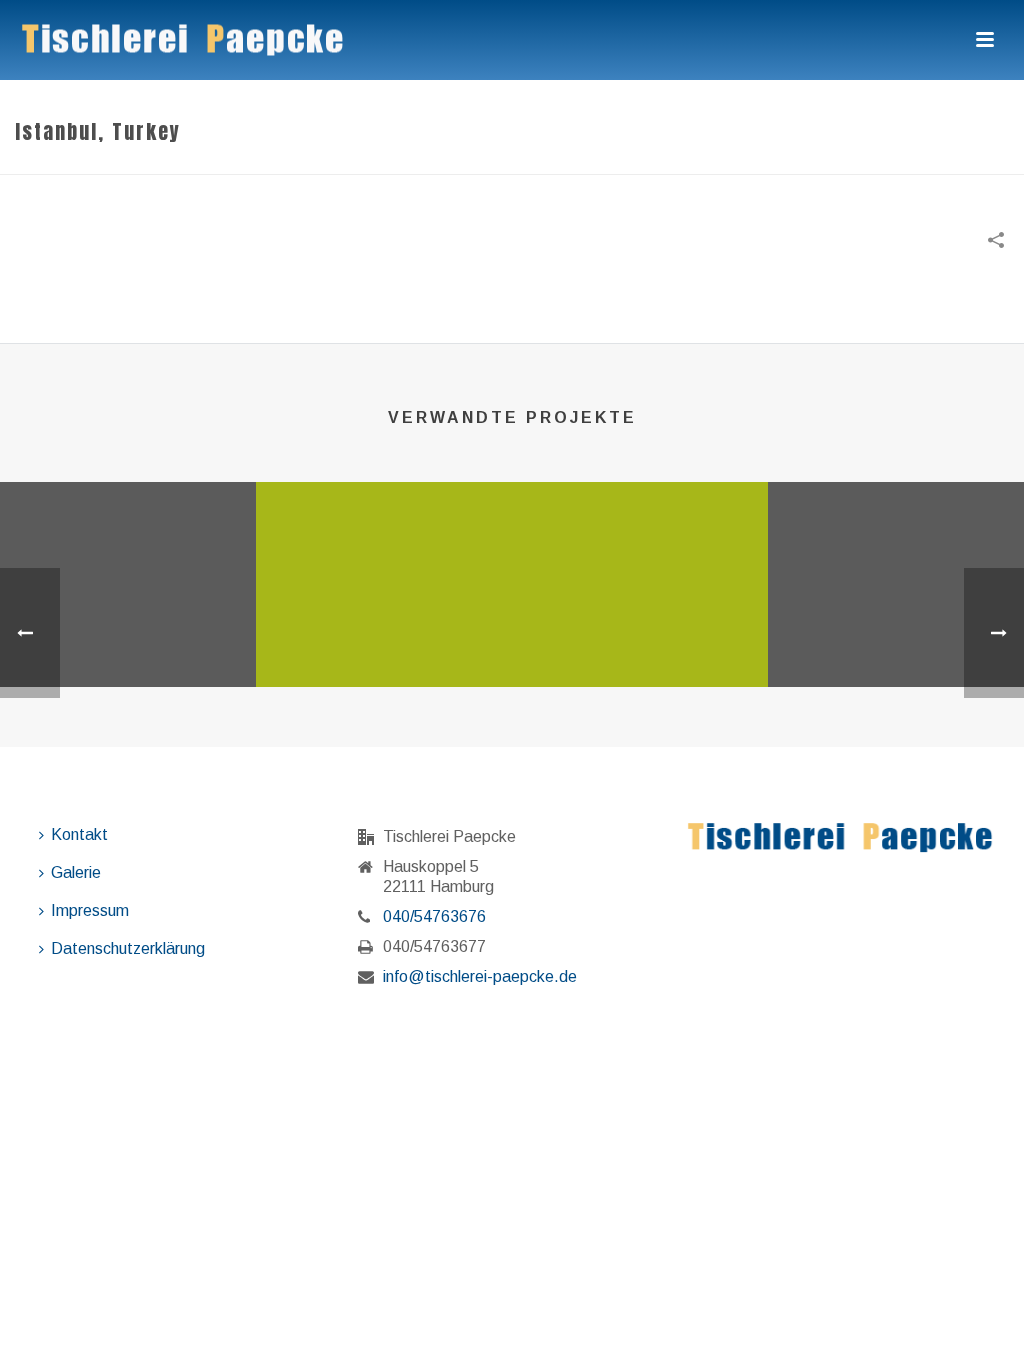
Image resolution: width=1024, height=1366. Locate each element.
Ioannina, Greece (640, 634)
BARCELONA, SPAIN (896, 634)
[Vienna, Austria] (128, 560)
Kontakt (79, 834)
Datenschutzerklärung (128, 948)
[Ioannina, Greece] (640, 560)
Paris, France (384, 634)
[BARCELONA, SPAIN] (896, 560)
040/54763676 (434, 916)
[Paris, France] (384, 560)
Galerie (76, 872)
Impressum (90, 910)
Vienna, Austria (128, 634)
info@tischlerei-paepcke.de (480, 976)
